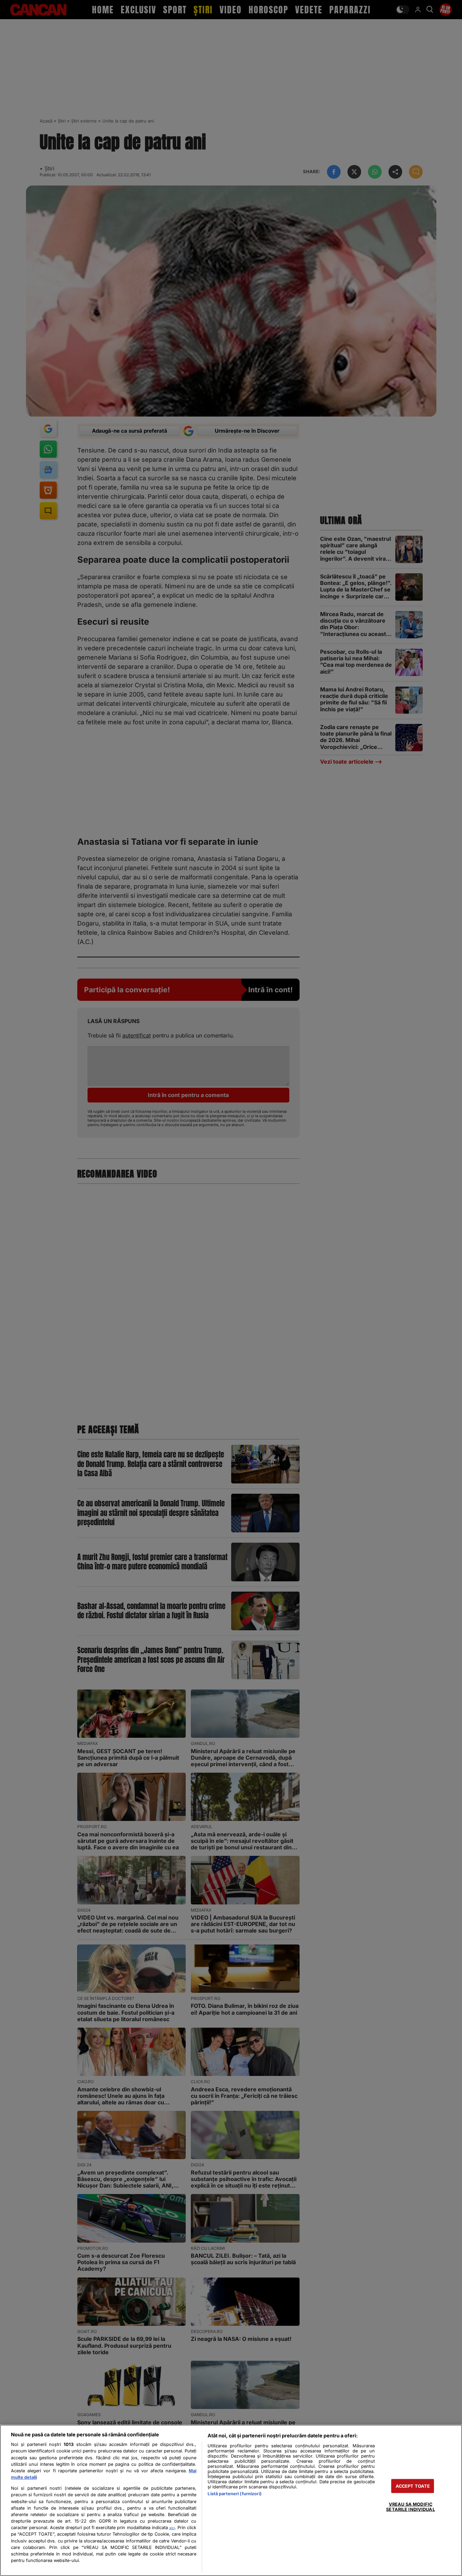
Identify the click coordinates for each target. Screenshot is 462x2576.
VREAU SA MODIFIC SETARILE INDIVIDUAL (410, 2507)
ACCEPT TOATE (413, 2486)
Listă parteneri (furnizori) (234, 2494)
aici (172, 2528)
